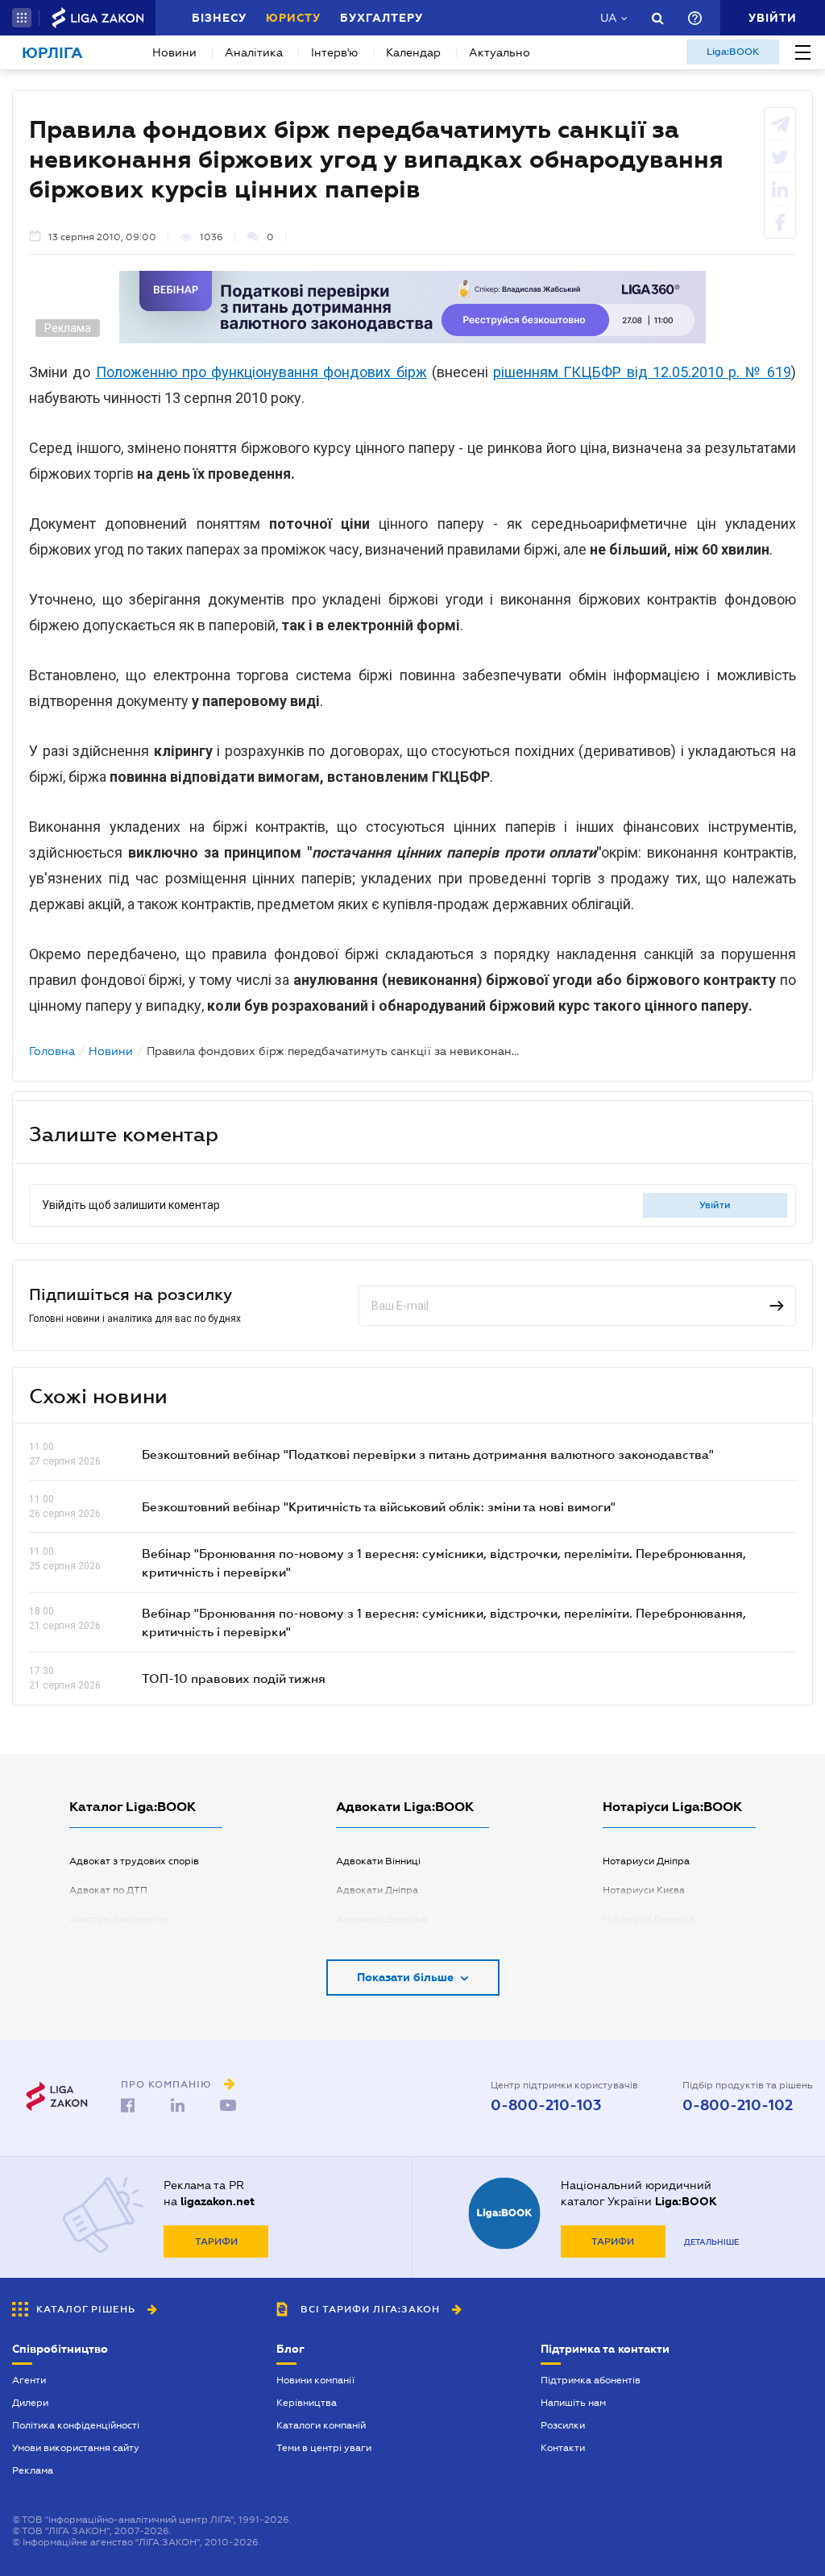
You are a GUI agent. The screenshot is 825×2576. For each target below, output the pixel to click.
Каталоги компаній (321, 2425)
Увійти (715, 1205)
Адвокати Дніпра (377, 1890)
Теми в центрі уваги (324, 2448)
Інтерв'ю (334, 52)
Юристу (293, 18)
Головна (52, 1051)
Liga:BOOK (733, 52)
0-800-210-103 (546, 2105)
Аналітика (254, 52)
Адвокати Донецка (381, 1919)
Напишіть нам (573, 2403)
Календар (413, 52)
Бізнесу (219, 18)
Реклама (33, 2470)
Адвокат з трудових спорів (134, 1861)
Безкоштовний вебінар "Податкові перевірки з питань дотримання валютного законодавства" (428, 1454)
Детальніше (711, 2242)
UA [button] (609, 18)
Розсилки (563, 2425)
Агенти (29, 2380)
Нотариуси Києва (644, 1890)
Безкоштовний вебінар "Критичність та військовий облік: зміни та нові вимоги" (379, 1506)
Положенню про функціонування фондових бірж (261, 372)
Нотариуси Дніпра (646, 1861)
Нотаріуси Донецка (649, 1919)
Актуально (500, 52)
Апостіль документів (118, 1919)
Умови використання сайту (76, 2448)
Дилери (30, 2403)
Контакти (563, 2448)
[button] (22, 18)
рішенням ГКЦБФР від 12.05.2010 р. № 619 (642, 372)
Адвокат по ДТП (108, 1890)
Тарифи (216, 2242)
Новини (174, 52)
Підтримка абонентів (591, 2380)
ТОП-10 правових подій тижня (234, 1678)
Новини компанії (315, 2380)
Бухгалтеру (381, 18)
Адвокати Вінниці (378, 1861)
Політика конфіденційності (76, 2425)
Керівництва (307, 2403)
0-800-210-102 (738, 2105)
